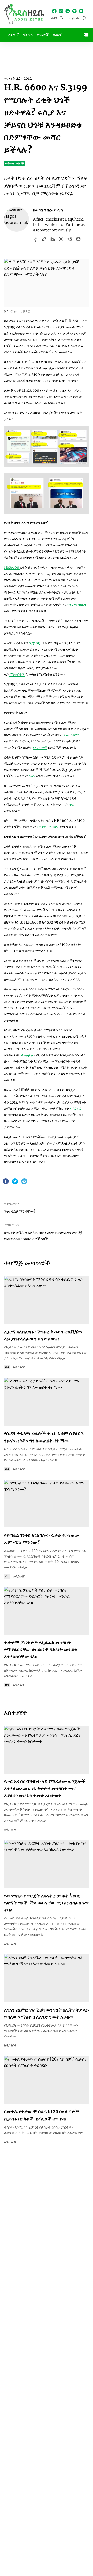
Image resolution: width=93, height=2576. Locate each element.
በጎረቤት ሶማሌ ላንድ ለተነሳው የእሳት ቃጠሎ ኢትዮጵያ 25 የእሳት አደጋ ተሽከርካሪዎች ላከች (43, 1236)
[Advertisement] (47, 54)
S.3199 (35, 643)
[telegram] (24, 1182)
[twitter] (15, 1182)
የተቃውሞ (40, 747)
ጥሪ (71, 804)
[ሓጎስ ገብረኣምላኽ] (17, 219)
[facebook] (6, 1182)
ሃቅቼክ (28, 35)
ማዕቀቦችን (17, 674)
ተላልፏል (27, 1055)
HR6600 (12, 567)
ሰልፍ (32, 776)
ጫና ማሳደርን (77, 605)
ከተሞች (14, 35)
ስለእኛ (57, 35)
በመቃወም (71, 735)
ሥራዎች (43, 35)
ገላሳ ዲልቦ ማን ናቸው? (20, 1211)
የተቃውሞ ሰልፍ (48, 827)
